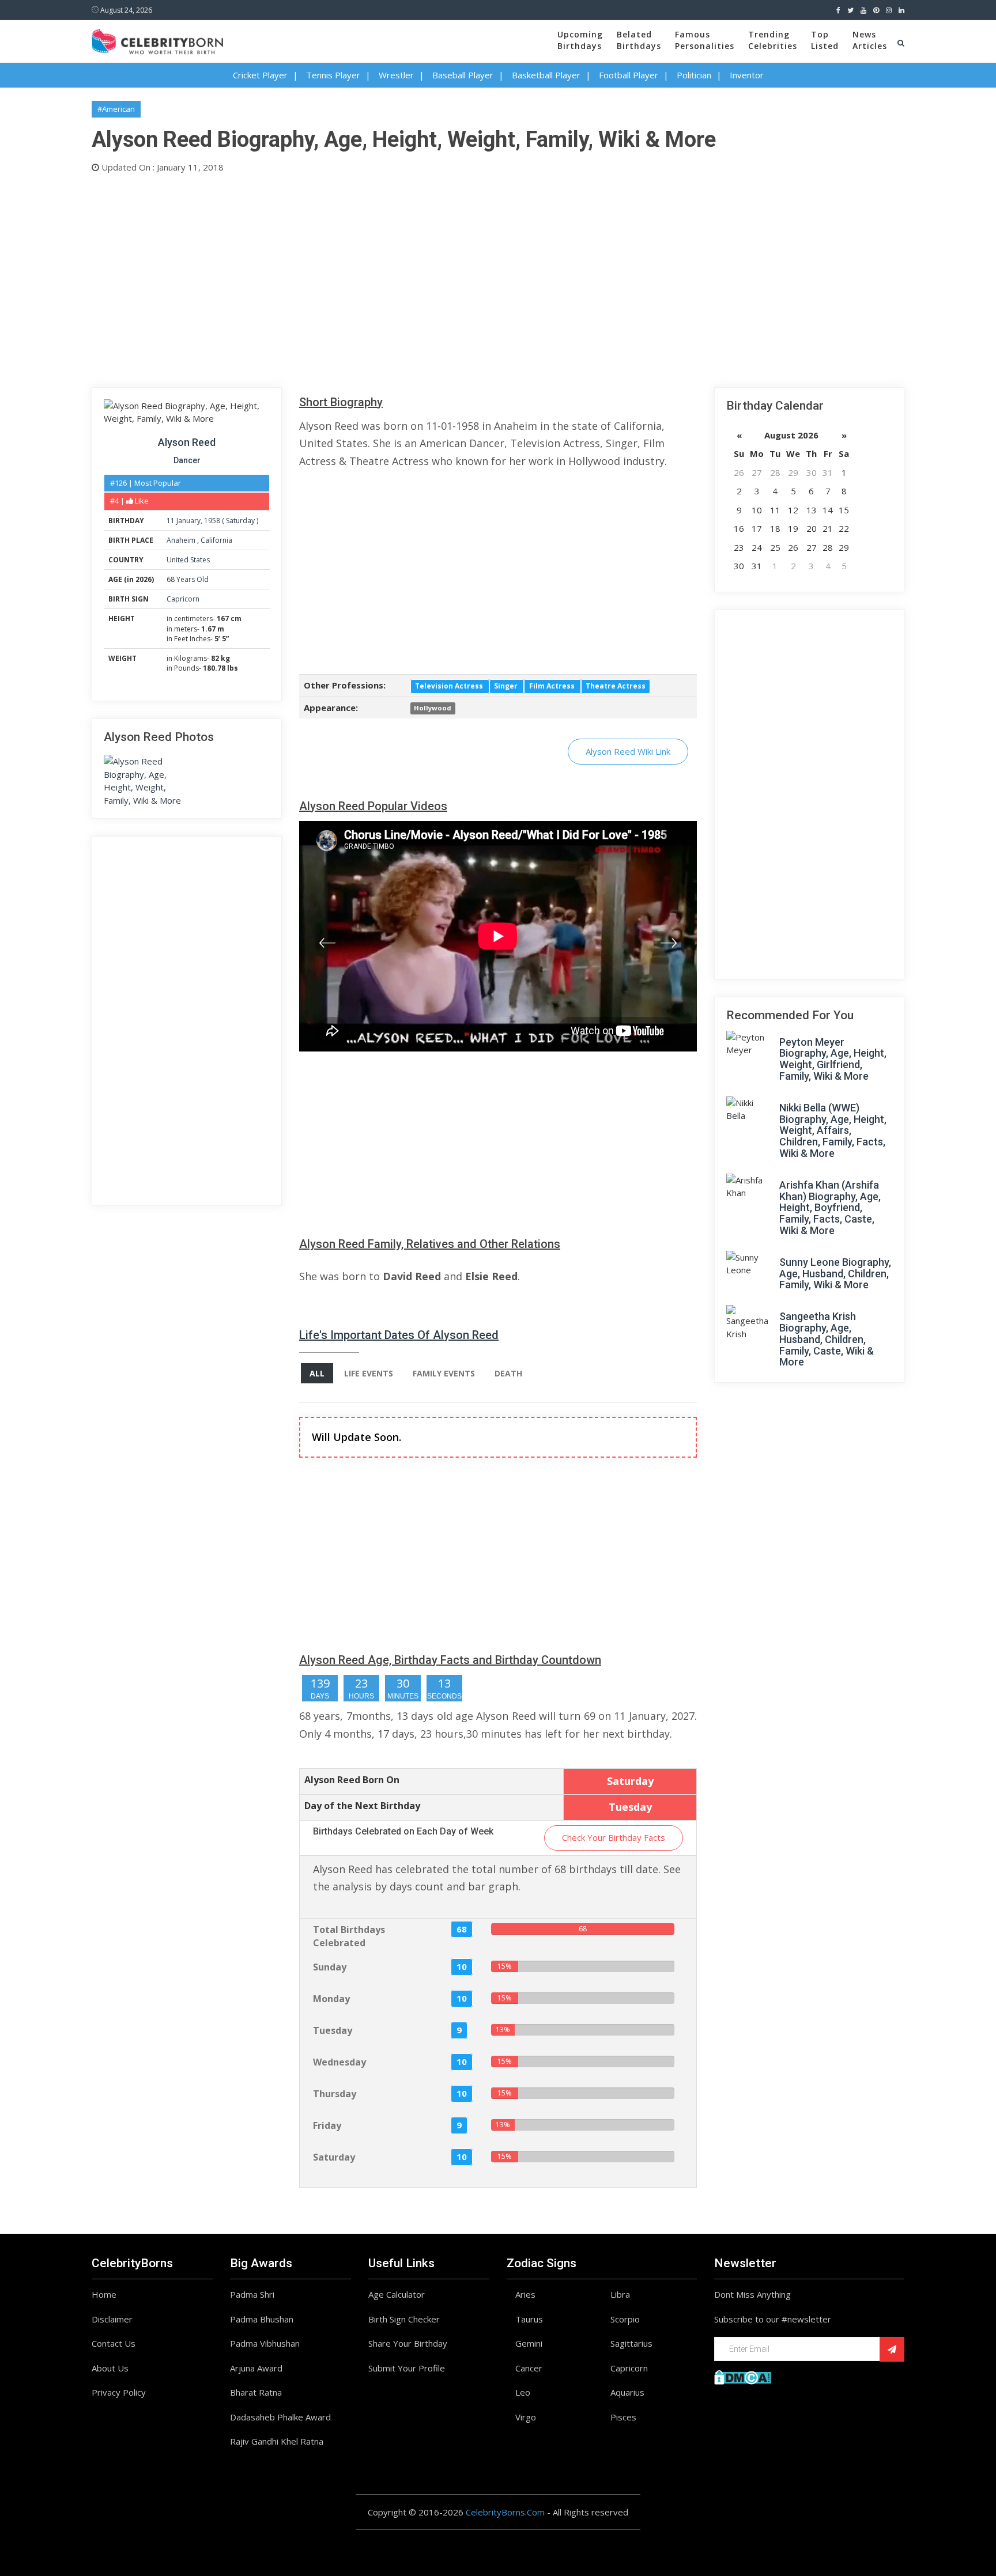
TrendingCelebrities (773, 40)
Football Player (629, 75)
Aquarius (627, 2392)
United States (188, 560)
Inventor (747, 75)
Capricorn (183, 599)
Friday (327, 2125)
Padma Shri (252, 2294)
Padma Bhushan (262, 2319)
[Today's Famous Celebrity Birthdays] (157, 40)
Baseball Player (463, 75)
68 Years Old (188, 579)
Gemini (529, 2343)
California (216, 540)
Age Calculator (397, 2294)
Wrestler (396, 75)
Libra (620, 2294)
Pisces (623, 2417)
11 (171, 521)
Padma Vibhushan (265, 2343)
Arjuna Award (256, 2368)
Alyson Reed (187, 442)
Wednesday (339, 2062)
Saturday (240, 521)
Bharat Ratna (256, 2392)
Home (104, 2294)
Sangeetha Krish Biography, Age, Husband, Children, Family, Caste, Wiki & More (827, 1339)
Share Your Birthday (408, 2343)
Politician (694, 75)
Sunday (330, 1967)
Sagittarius (631, 2343)
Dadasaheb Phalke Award (280, 2417)
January (188, 521)
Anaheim (182, 540)
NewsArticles (870, 40)
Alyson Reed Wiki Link (628, 751)
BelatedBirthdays (639, 40)
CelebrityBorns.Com (505, 2512)
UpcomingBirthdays (580, 40)
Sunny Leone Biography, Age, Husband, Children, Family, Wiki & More (835, 1274)
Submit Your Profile (407, 2368)
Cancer (529, 2368)
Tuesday (333, 2030)
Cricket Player (260, 75)
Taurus (529, 2319)
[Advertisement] (437, 278)
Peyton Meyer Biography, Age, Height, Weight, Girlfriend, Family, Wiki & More (833, 1059)
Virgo (526, 2417)
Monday (331, 1999)
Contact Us (114, 2343)
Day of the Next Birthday (362, 1806)
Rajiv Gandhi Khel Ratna (277, 2441)
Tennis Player (333, 75)
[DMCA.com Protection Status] (743, 2377)
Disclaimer (112, 2319)
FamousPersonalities (705, 40)
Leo (523, 2392)
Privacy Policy (119, 2392)
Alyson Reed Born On (352, 1780)
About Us (110, 2368)
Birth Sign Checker (404, 2319)
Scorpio (625, 2319)
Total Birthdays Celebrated (349, 1936)
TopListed (825, 40)
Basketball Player (546, 75)
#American (116, 109)
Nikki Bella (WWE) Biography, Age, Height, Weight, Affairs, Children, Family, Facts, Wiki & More (833, 1130)
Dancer (187, 460)
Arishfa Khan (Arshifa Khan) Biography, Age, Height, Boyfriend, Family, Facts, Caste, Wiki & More (830, 1208)
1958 (212, 521)
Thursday (335, 2094)
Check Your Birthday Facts (614, 1837)
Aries (525, 2294)
